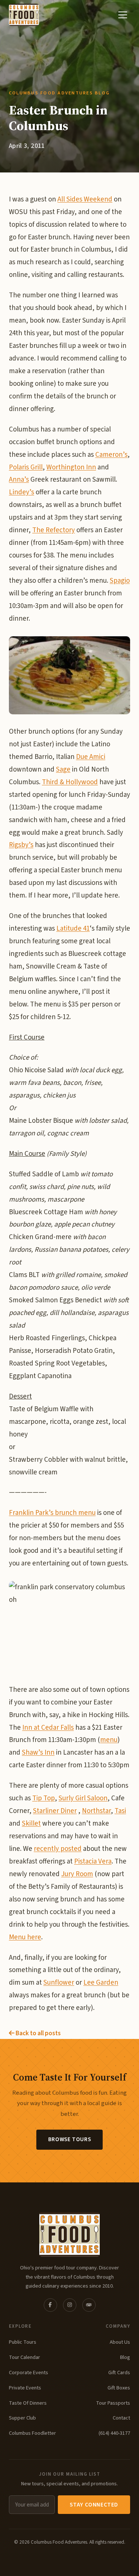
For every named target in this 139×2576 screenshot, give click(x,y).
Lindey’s (21, 492)
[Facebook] (50, 2305)
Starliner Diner (55, 1811)
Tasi (120, 1811)
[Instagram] (70, 2305)
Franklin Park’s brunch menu (52, 1513)
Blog (125, 2357)
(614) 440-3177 (114, 2433)
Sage (63, 770)
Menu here (25, 1937)
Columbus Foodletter (32, 2433)
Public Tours (23, 2342)
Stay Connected (94, 2505)
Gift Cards (119, 2373)
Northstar (96, 1811)
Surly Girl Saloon (83, 1798)
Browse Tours (69, 2139)
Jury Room (77, 1874)
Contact (121, 2418)
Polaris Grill (26, 467)
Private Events (25, 2388)
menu (109, 1740)
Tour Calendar (24, 2357)
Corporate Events (29, 2373)
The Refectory (54, 530)
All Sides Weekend (85, 199)
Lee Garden (101, 1983)
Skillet (31, 1824)
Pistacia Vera (93, 1861)
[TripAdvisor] (89, 2305)
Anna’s (19, 480)
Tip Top (44, 1798)
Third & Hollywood (70, 782)
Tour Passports (113, 2403)
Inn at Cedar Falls (48, 1728)
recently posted (58, 1849)
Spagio (120, 581)
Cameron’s (111, 455)
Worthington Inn (71, 467)
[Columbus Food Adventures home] (69, 2234)
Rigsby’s (21, 845)
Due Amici (91, 757)
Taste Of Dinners (28, 2403)
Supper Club (22, 2418)
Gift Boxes (119, 2388)
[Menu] (123, 15)
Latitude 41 (73, 929)
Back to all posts (38, 2033)
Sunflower (59, 1983)
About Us (120, 2342)
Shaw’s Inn (38, 1753)
